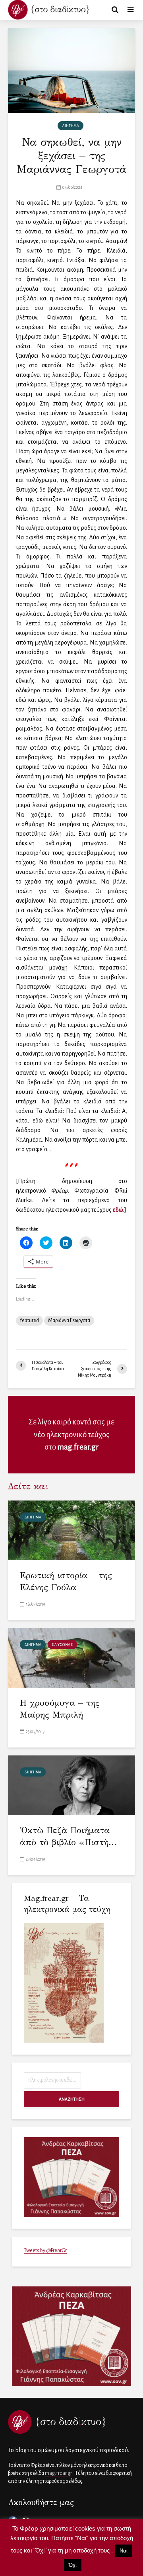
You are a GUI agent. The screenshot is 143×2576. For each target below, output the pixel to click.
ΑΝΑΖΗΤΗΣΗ (72, 2099)
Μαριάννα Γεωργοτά (69, 1320)
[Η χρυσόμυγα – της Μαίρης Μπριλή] (71, 1657)
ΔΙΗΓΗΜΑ (71, 126)
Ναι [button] (124, 2551)
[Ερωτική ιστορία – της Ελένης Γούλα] (71, 1530)
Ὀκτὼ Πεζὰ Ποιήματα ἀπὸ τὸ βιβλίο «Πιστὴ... (68, 1836)
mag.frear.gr (78, 1447)
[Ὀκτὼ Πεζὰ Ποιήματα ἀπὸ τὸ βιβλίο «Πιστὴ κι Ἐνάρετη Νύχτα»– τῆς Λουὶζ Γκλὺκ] (71, 1785)
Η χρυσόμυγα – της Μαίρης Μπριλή (60, 1709)
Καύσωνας (62, 1645)
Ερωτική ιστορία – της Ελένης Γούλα (66, 1581)
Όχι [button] (73, 2565)
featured (29, 1320)
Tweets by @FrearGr (45, 2251)
